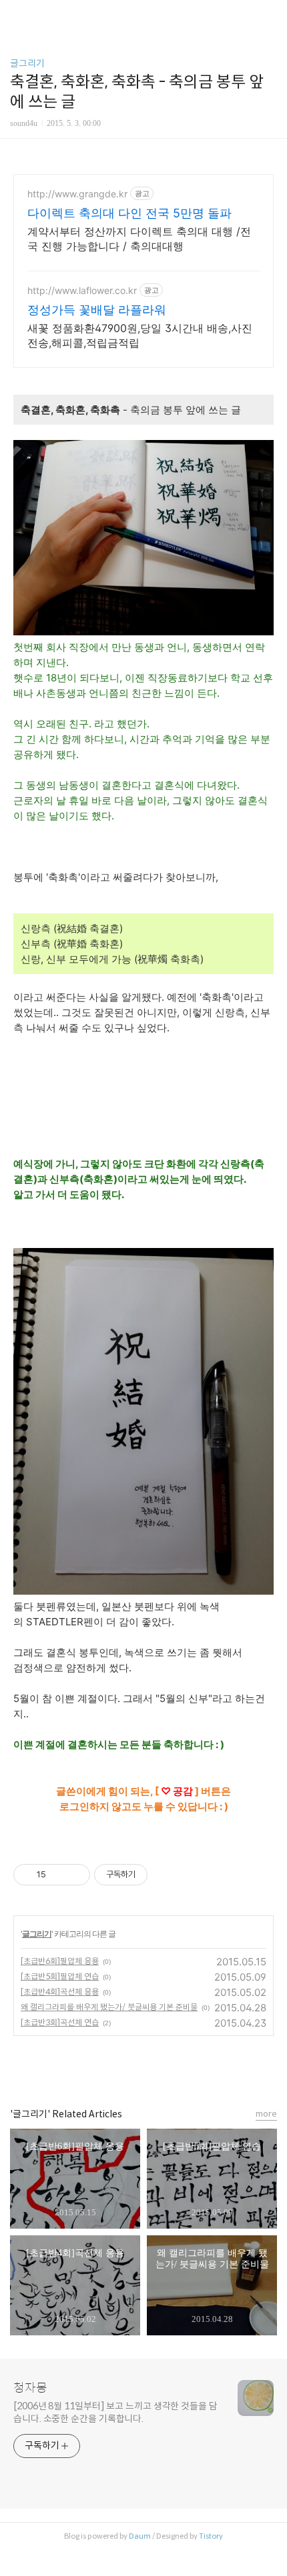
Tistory (211, 2536)
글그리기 (27, 63)
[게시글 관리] (75, 1875)
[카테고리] (16, 15)
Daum (140, 2536)
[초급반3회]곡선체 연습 (60, 2022)
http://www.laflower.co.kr (82, 290)
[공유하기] (58, 1875)
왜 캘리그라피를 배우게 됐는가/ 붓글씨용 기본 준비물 (109, 2007)
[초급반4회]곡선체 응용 (60, 1992)
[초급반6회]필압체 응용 (60, 1961)
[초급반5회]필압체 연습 (60, 1976)
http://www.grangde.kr (77, 194)
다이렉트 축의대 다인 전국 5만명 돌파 (129, 213)
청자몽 (30, 2388)
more (266, 2114)
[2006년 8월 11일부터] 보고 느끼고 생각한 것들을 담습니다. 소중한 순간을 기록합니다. (115, 2412)
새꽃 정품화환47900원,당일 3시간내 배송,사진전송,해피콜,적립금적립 (140, 335)
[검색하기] (270, 15)
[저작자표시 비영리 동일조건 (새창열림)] (166, 1875)
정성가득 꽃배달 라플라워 (97, 310)
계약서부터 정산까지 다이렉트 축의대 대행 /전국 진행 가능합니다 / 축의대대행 (139, 239)
